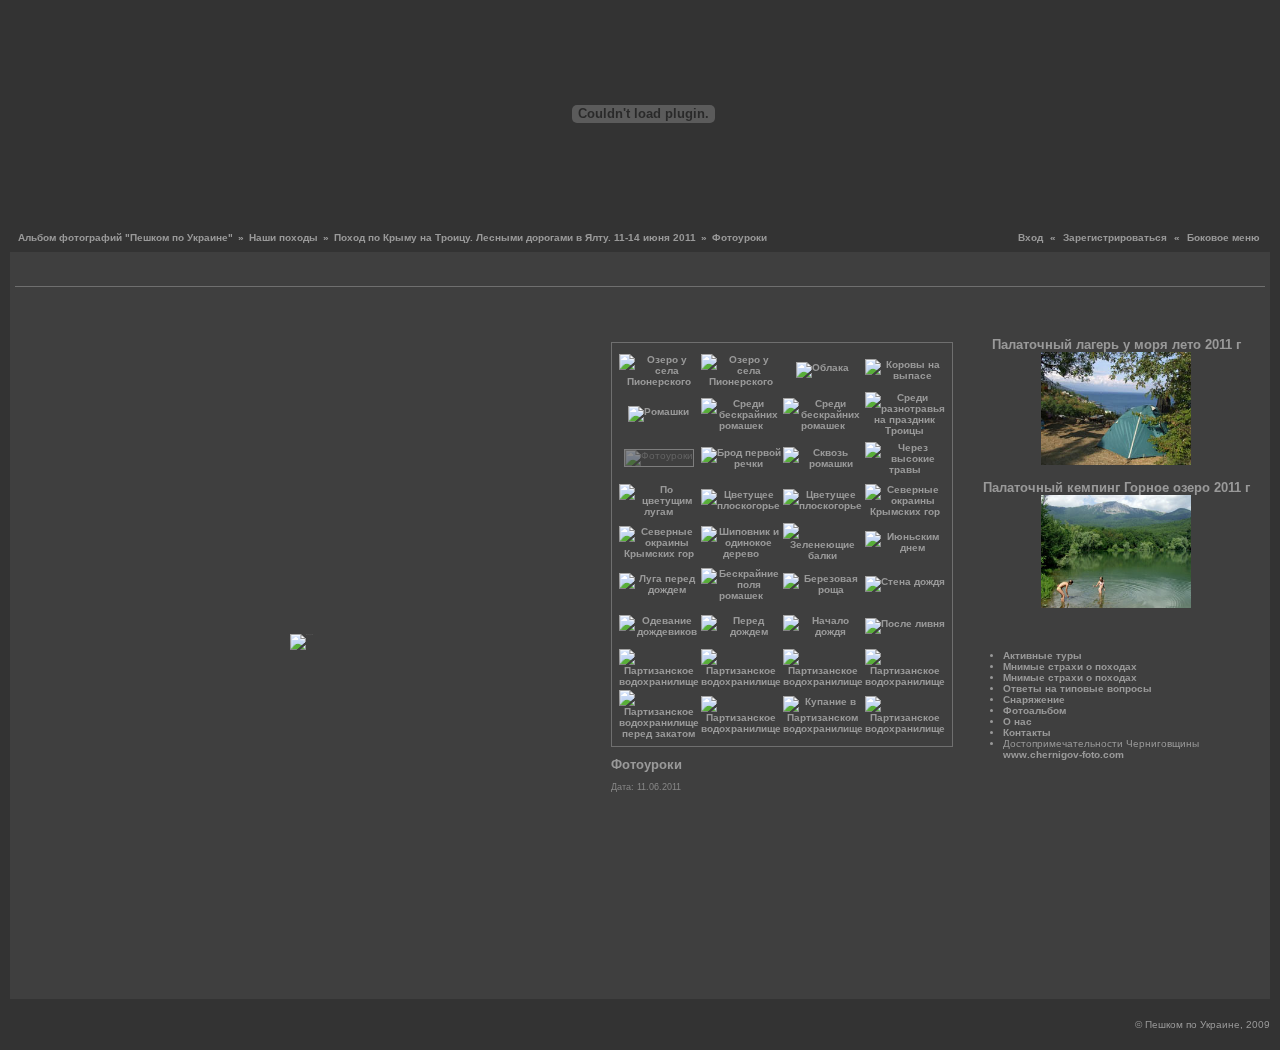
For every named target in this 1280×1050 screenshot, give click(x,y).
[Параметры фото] (294, 319)
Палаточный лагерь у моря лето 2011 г (1116, 344)
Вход (1030, 237)
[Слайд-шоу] (55, 271)
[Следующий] (568, 319)
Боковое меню (1223, 237)
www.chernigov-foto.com (1063, 754)
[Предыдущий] (42, 319)
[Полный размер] (317, 319)
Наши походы (283, 237)
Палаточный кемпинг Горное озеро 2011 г (1116, 487)
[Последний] (583, 319)
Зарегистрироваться (1115, 237)
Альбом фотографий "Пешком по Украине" (125, 237)
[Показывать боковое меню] (32, 271)
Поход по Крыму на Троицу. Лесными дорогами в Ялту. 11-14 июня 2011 (515, 237)
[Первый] (27, 319)
